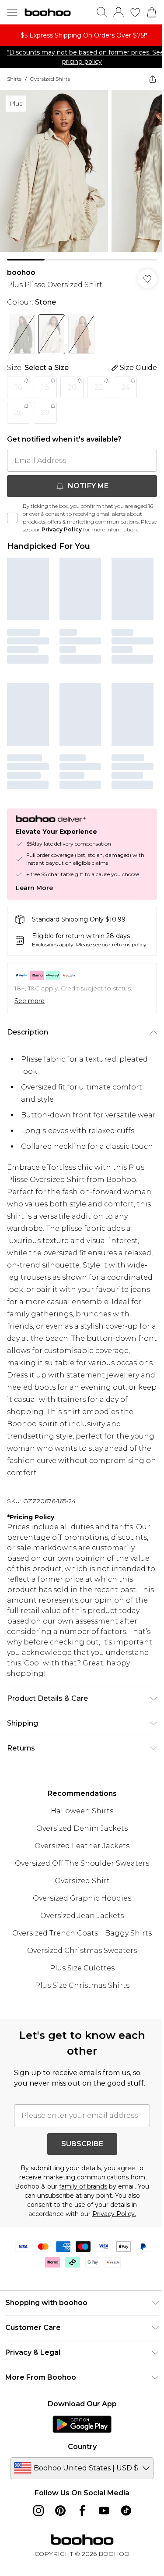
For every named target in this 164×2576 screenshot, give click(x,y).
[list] (82, 35)
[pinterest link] (60, 2511)
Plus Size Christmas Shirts (82, 1985)
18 (45, 387)
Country (82, 2447)
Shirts (14, 79)
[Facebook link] (82, 2511)
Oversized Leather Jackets (82, 1846)
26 (19, 413)
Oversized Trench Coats (55, 1933)
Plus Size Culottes (82, 1968)
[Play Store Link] (82, 2424)
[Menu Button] (12, 12)
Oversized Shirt (82, 1881)
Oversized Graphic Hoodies (82, 1898)
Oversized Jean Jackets (82, 1916)
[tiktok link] (126, 2511)
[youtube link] (104, 2511)
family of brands (83, 2186)
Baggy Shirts (128, 1933)
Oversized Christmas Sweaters (82, 1951)
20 (72, 387)
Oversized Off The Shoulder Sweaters (82, 1863)
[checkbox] (12, 518)
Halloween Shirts (82, 1811)
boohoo (21, 272)
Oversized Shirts (50, 79)
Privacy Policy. (114, 2214)
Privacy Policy (62, 529)
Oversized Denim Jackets (82, 1828)
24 (126, 387)
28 (45, 413)
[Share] (153, 79)
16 (19, 387)
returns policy (129, 944)
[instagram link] (38, 2511)
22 (99, 387)
